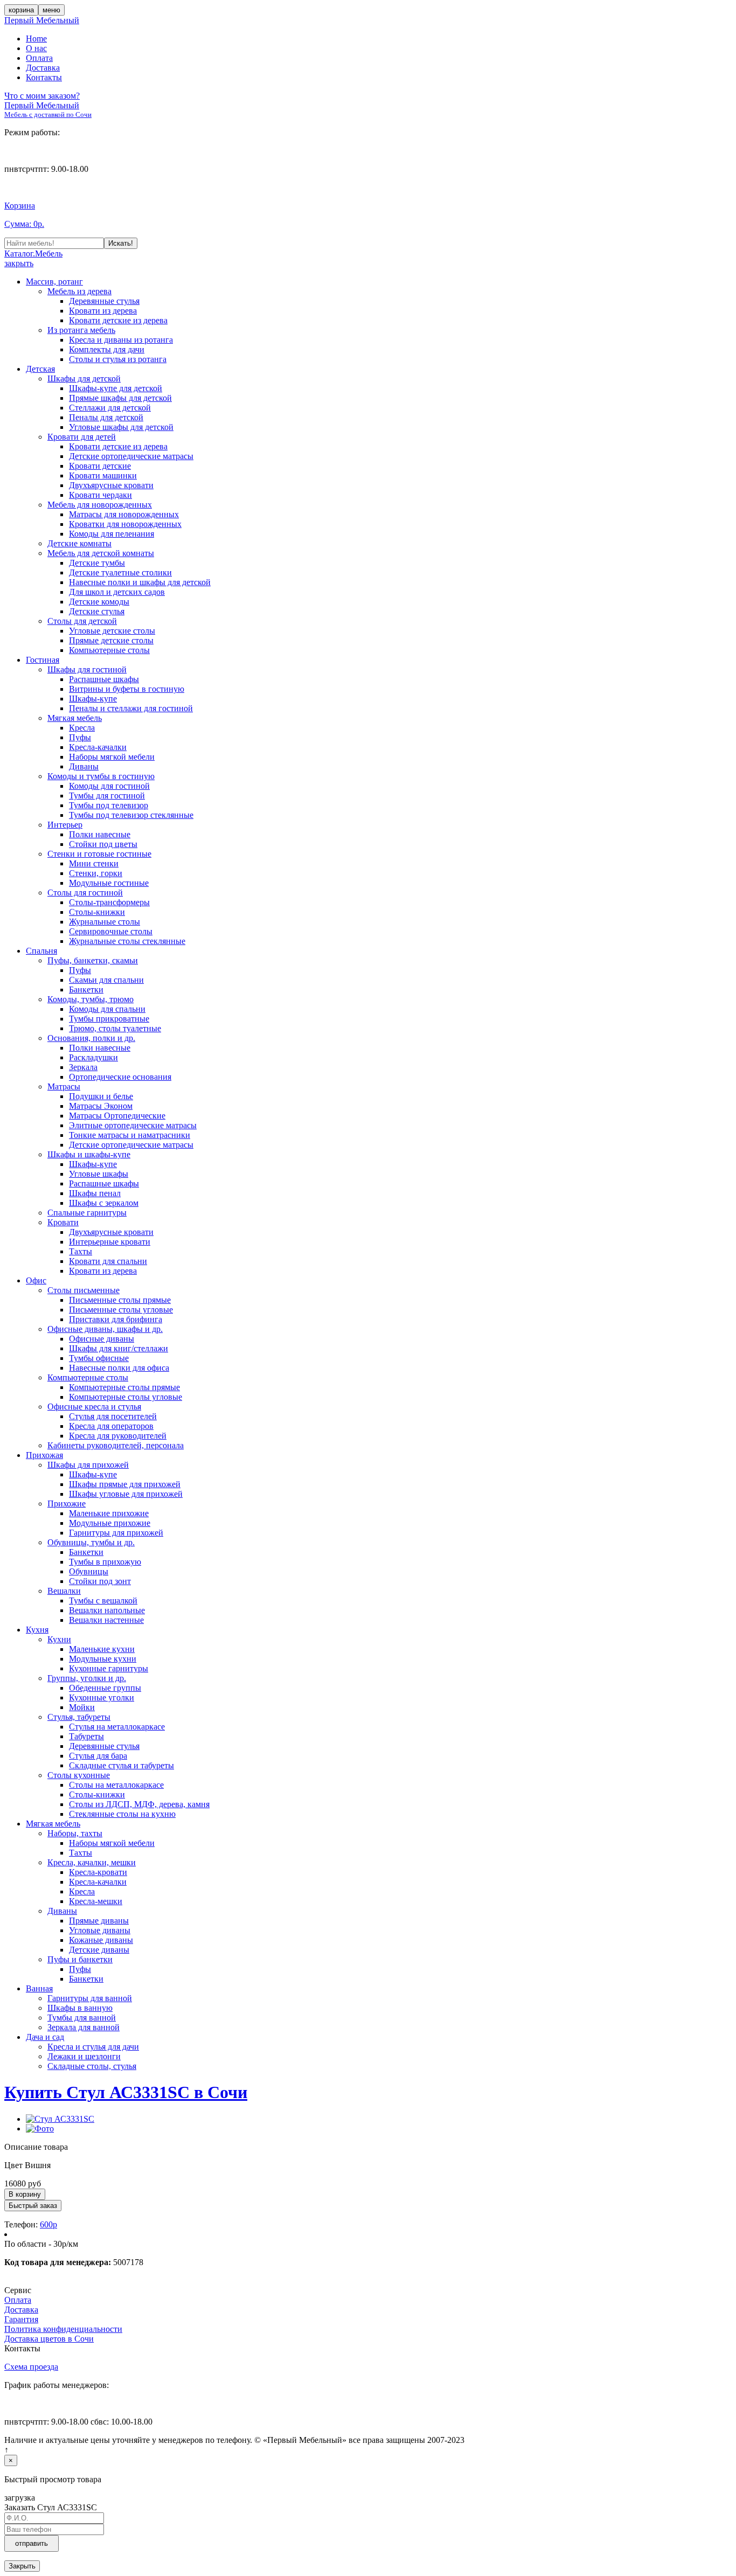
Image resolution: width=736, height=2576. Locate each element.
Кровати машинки (103, 475)
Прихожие (67, 1504)
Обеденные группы (105, 1688)
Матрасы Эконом (101, 1106)
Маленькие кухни (102, 1649)
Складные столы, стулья (92, 2066)
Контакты (44, 77)
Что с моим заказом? (42, 96)
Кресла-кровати (98, 1872)
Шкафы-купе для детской (116, 388)
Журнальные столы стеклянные (127, 941)
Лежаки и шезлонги (84, 2056)
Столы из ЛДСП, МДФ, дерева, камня (139, 1804)
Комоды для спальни (107, 1009)
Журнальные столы (105, 922)
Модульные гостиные (109, 883)
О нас (36, 48)
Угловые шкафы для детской (121, 427)
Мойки (82, 1707)
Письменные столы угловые (121, 1310)
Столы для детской (82, 621)
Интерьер (65, 825)
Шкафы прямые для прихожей (125, 1484)
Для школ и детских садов (117, 592)
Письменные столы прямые (120, 1300)
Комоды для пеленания (112, 534)
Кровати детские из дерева (118, 320)
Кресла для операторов (111, 1426)
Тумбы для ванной (82, 2018)
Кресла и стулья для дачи (93, 2047)
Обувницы (89, 1571)
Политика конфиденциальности (63, 2329)
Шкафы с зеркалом (104, 1203)
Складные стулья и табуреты (121, 1765)
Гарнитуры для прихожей (116, 1533)
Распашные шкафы (104, 679)
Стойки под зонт (100, 1581)
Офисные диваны (102, 1339)
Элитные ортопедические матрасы (133, 1125)
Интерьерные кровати (110, 1242)
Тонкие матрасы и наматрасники (130, 1135)
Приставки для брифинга (116, 1319)
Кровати (63, 1222)
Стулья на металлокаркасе (117, 1727)
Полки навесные (100, 834)
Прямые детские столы (111, 640)
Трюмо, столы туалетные (115, 1028)
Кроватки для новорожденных (125, 524)
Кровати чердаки (100, 495)
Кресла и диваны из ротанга (121, 340)
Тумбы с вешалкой (103, 1601)
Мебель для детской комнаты (101, 553)
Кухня (37, 1630)
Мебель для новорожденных (100, 505)
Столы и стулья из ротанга (118, 359)
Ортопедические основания (120, 1077)
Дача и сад (45, 2037)
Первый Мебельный (42, 20)
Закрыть (22, 2566)
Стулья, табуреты (79, 1717)
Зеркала (83, 1067)
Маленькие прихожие (109, 1513)
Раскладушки (93, 1057)
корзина (21, 10)
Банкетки (86, 990)
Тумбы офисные (99, 1358)
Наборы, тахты (75, 1833)
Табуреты (86, 1736)
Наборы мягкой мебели (112, 757)
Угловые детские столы (112, 631)
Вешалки (64, 1591)
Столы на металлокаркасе (116, 1785)
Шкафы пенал (95, 1193)
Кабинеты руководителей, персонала (116, 1445)
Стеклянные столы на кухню (122, 1814)
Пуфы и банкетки (80, 1959)
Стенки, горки (96, 873)
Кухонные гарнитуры (109, 1668)
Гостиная (43, 660)
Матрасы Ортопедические (117, 1116)
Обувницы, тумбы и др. (91, 1542)
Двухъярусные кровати (111, 485)
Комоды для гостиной (109, 786)
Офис (36, 1280)
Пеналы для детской (106, 417)
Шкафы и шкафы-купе (89, 1154)
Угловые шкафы (99, 1174)
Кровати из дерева (103, 311)
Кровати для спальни (108, 1261)
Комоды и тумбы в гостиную (101, 776)
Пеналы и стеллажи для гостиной (131, 708)
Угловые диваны (100, 1930)
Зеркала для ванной (84, 2027)
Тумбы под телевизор (109, 805)
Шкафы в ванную (80, 2008)
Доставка (43, 68)
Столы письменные (84, 1290)
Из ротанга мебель (81, 330)
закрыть (19, 263)
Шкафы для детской (84, 379)
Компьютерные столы (109, 650)
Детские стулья (97, 611)
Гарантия (21, 2319)
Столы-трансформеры (109, 902)
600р (48, 2224)
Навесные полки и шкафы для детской (140, 582)
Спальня (41, 951)
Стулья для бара (98, 1756)
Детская (40, 369)
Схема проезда (31, 2367)
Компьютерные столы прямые (124, 1387)
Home (36, 39)
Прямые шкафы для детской (120, 398)
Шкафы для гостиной (87, 669)
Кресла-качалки (98, 747)
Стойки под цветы (103, 844)
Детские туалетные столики (120, 572)
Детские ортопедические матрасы (131, 456)
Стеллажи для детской (110, 408)
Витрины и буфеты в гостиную (127, 689)
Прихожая (44, 1455)
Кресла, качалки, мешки (92, 1862)
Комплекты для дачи (107, 349)
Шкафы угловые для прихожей (126, 1494)
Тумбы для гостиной (107, 796)
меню (51, 10)
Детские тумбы (97, 563)
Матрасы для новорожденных (124, 514)
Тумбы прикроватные (109, 1019)
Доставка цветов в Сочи (49, 2339)
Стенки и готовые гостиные (99, 854)
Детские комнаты (79, 543)
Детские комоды (99, 602)
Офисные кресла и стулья (94, 1407)
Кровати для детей (82, 437)
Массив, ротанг (54, 282)
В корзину (25, 2194)
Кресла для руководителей (118, 1436)
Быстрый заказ (33, 2206)
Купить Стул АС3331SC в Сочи (126, 2092)
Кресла (82, 728)
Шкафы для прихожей (88, 1465)
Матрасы (64, 1086)
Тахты (81, 1251)
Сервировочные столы (111, 931)
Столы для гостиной (85, 893)
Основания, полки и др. (91, 1038)
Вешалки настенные (106, 1620)
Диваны (84, 766)
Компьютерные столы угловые (126, 1397)
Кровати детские (100, 466)
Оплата (39, 58)
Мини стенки (94, 863)
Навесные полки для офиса (119, 1368)
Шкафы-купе (93, 699)
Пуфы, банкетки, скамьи (93, 960)
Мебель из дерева (79, 291)
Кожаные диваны (101, 1940)
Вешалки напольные (107, 1610)
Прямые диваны (99, 1921)
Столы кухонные (79, 1775)
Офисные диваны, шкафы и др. (105, 1329)
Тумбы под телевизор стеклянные (131, 815)
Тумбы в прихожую (105, 1562)
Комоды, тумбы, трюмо (91, 999)
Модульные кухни (103, 1659)
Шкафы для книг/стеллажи (119, 1348)
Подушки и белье (101, 1096)
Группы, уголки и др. (87, 1678)
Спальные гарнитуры (87, 1213)
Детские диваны (99, 1950)
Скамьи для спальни (106, 980)
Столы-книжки (97, 912)
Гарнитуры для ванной (90, 1998)
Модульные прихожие (110, 1523)
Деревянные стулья (104, 301)
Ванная (39, 1988)
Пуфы (80, 737)
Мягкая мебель (75, 718)
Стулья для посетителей (113, 1416)
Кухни (59, 1639)
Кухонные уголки (102, 1697)
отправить (32, 2543)
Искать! (121, 243)
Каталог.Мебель (33, 254)
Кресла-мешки (96, 1901)
